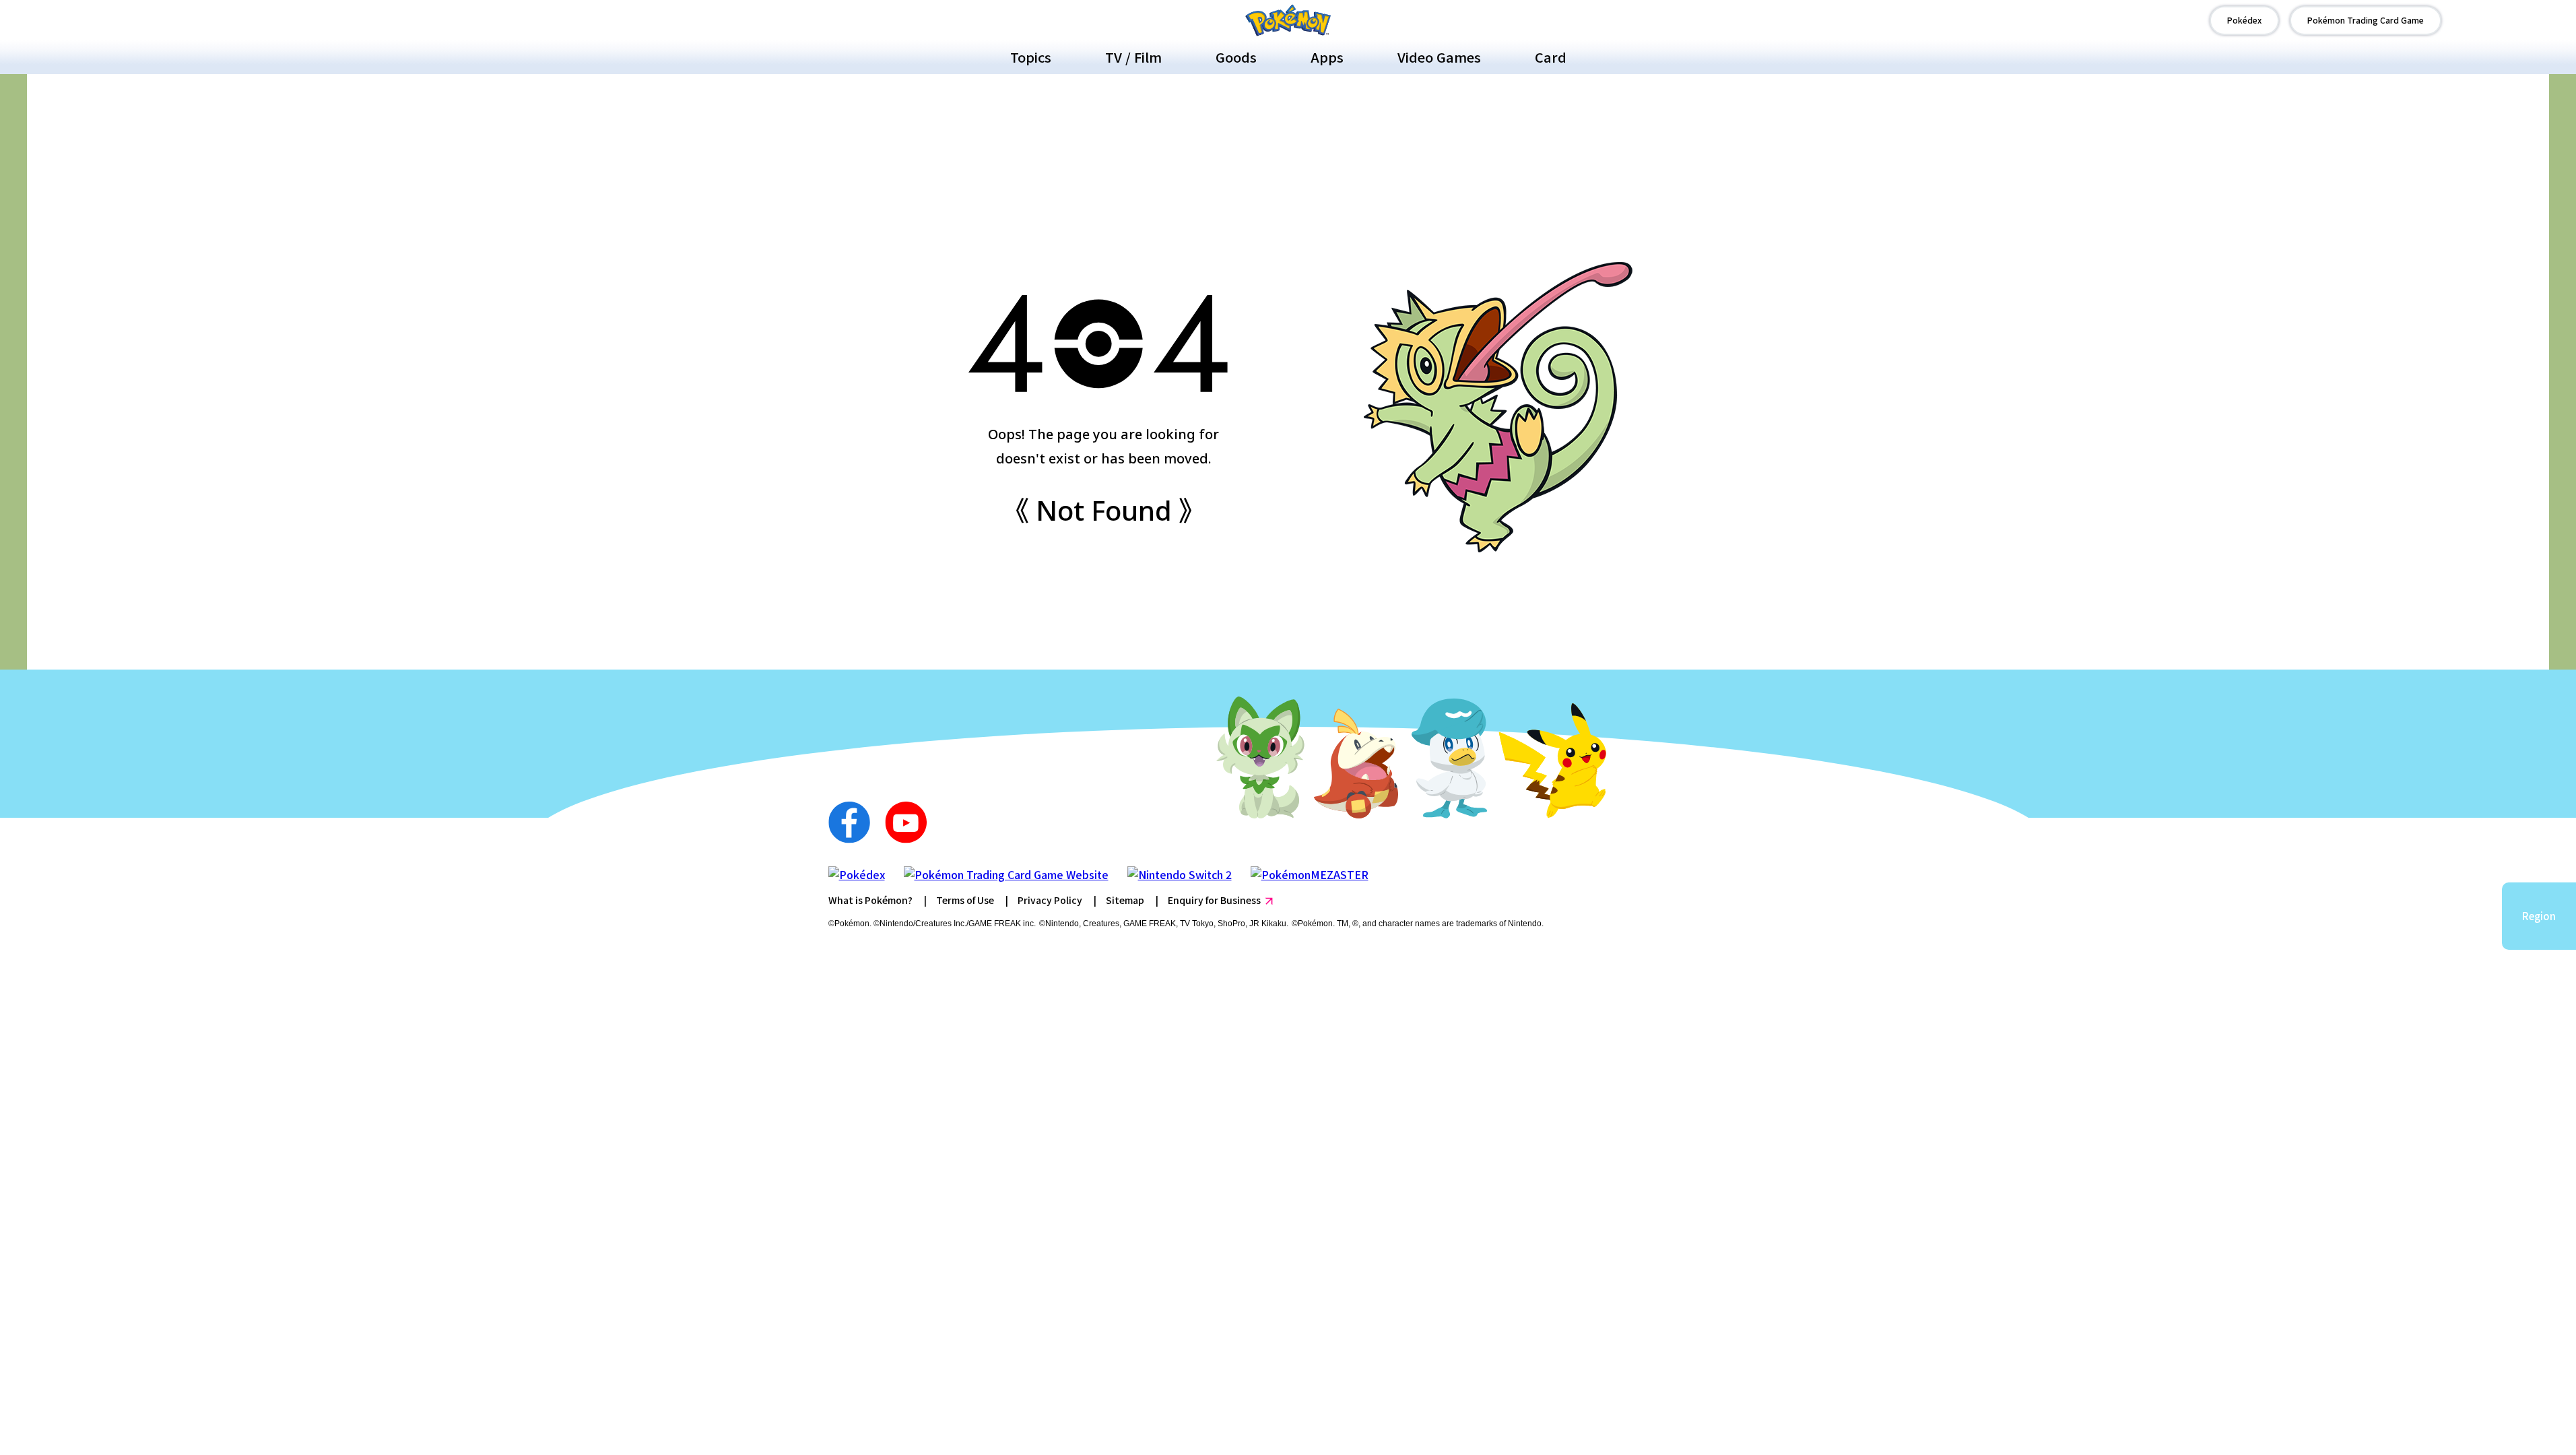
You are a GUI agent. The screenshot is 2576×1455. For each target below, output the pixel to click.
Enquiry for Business (1214, 900)
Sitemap (1125, 900)
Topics (1031, 57)
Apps (1327, 57)
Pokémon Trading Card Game (2366, 20)
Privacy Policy (1050, 900)
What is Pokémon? (870, 900)
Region (2539, 916)
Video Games (1439, 57)
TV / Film (1133, 57)
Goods (1236, 57)
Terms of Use (965, 900)
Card (1551, 57)
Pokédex (2244, 20)
